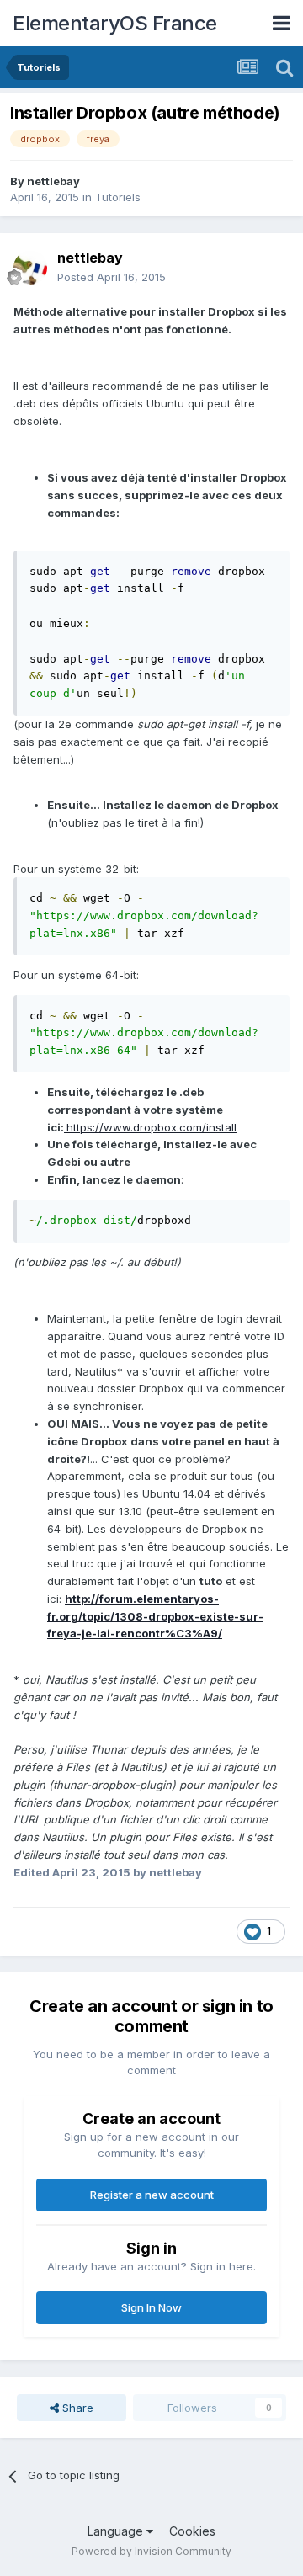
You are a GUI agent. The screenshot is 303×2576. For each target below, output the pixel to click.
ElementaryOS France (115, 23)
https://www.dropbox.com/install (151, 1127)
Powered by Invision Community (151, 2551)
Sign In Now (151, 2307)
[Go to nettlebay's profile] (30, 268)
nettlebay (53, 181)
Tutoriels (118, 197)
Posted (112, 277)
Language (117, 2531)
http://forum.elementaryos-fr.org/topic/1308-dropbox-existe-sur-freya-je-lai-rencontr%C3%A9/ (155, 1616)
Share (76, 2408)
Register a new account (152, 2195)
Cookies (192, 2531)
